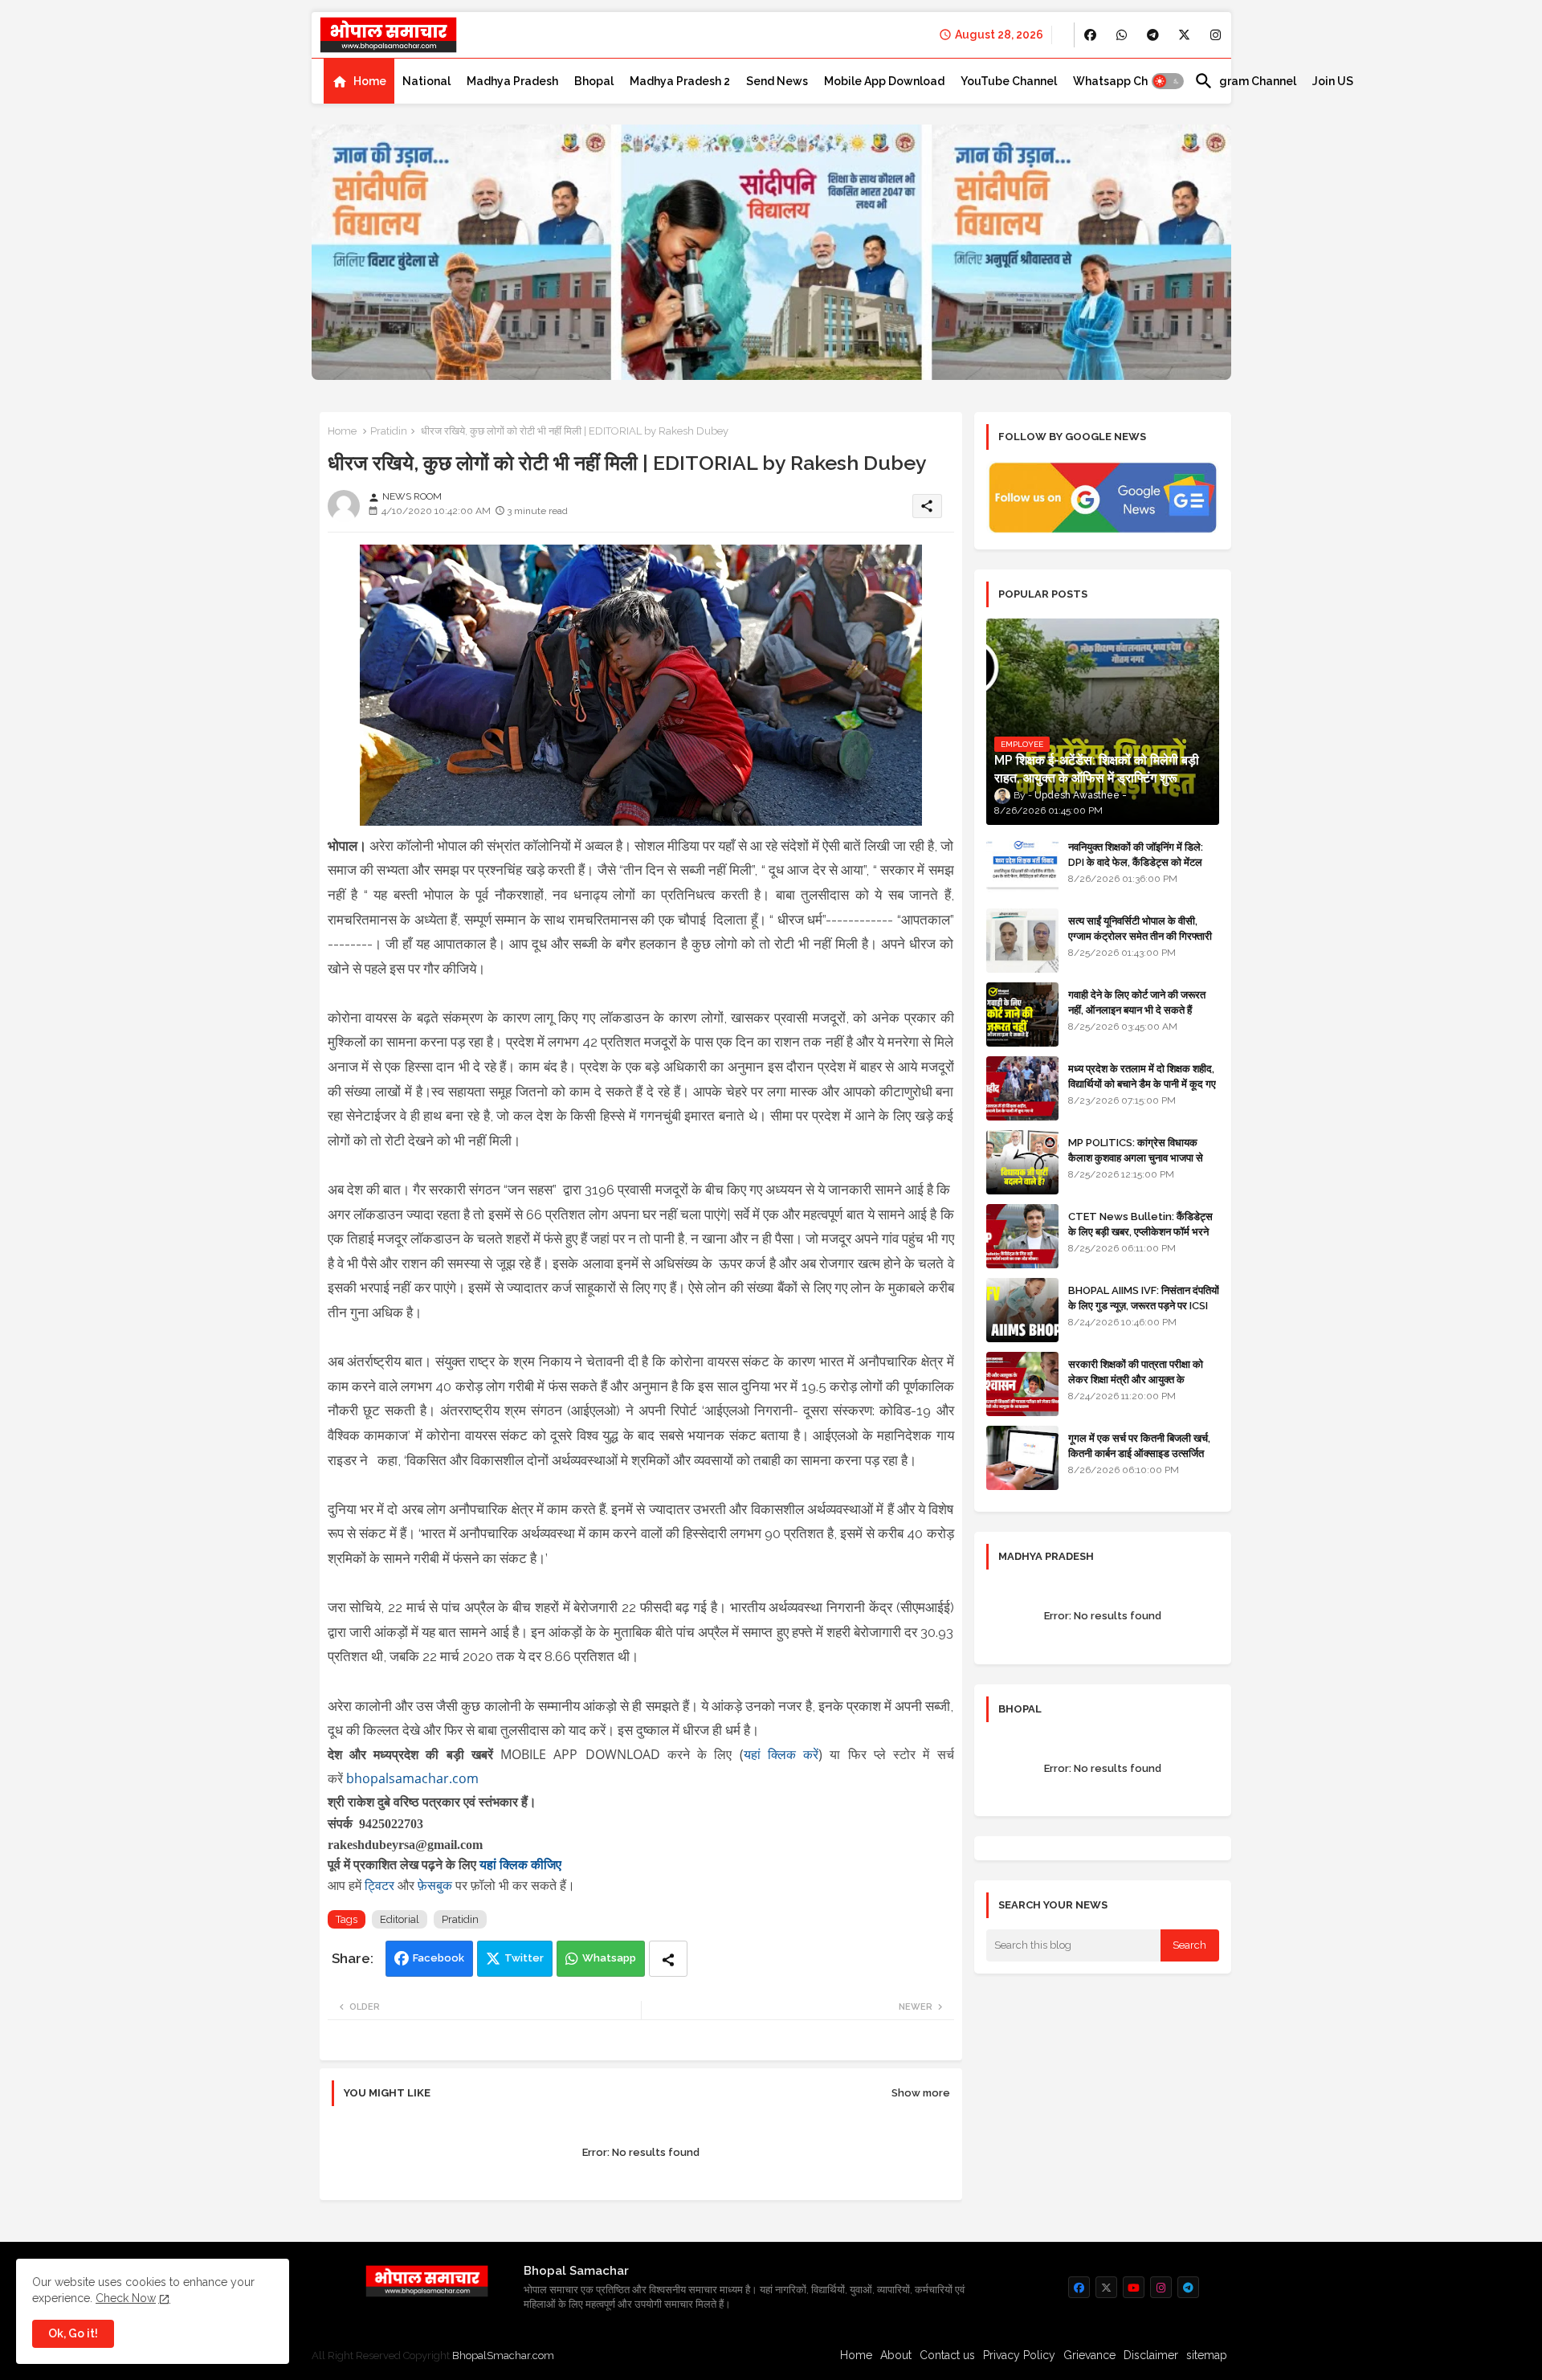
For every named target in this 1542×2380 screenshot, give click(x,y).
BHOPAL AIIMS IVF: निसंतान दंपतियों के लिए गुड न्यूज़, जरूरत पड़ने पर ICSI (1144, 1298)
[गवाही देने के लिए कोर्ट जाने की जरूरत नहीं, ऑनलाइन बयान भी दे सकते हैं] (1022, 1014)
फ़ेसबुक (436, 1885)
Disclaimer (1151, 2355)
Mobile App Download (884, 81)
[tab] (359, 81)
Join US (1333, 81)
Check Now (126, 2298)
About (896, 2355)
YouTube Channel (1009, 81)
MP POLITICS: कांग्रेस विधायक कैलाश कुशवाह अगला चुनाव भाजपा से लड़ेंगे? (1136, 1157)
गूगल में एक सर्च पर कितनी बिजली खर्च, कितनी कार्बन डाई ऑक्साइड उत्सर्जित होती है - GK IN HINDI (1139, 1453)
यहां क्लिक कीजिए (520, 1865)
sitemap (1207, 2355)
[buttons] (1090, 35)
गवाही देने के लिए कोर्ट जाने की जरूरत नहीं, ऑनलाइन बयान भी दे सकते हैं (1137, 1002)
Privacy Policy (1019, 2355)
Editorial (400, 1919)
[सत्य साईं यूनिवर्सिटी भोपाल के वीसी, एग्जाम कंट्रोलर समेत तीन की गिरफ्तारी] (1022, 941)
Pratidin (389, 431)
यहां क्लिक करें (781, 1754)
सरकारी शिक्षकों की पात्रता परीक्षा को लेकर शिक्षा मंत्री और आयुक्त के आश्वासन (1136, 1379)
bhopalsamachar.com (412, 1778)
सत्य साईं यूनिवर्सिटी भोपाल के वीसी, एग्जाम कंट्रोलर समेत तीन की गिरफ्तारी (1140, 928)
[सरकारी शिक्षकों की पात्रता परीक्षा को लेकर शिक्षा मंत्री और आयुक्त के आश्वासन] (1022, 1384)
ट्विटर (381, 1885)
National (426, 81)
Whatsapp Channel (1126, 81)
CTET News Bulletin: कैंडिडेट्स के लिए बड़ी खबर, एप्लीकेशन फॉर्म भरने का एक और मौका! (1140, 1231)
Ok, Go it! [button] (73, 2333)
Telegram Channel (1245, 81)
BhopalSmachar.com (503, 2356)
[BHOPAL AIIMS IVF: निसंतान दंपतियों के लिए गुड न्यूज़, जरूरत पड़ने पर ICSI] (1022, 1310)
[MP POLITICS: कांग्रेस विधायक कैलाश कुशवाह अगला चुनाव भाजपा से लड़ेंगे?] (1022, 1162)
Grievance (1089, 2355)
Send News (777, 81)
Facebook (439, 1958)
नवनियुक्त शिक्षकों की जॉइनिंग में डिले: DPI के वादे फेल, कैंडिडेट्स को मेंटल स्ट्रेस (1136, 861)
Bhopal (594, 81)
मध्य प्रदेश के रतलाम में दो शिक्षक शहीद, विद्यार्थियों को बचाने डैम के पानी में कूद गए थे (1142, 1083)
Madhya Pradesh (512, 81)
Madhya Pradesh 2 (680, 81)
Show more (921, 2093)
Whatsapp (609, 1958)
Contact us (947, 2355)
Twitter (524, 1958)
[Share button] (668, 1959)
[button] (1168, 81)
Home (370, 81)
